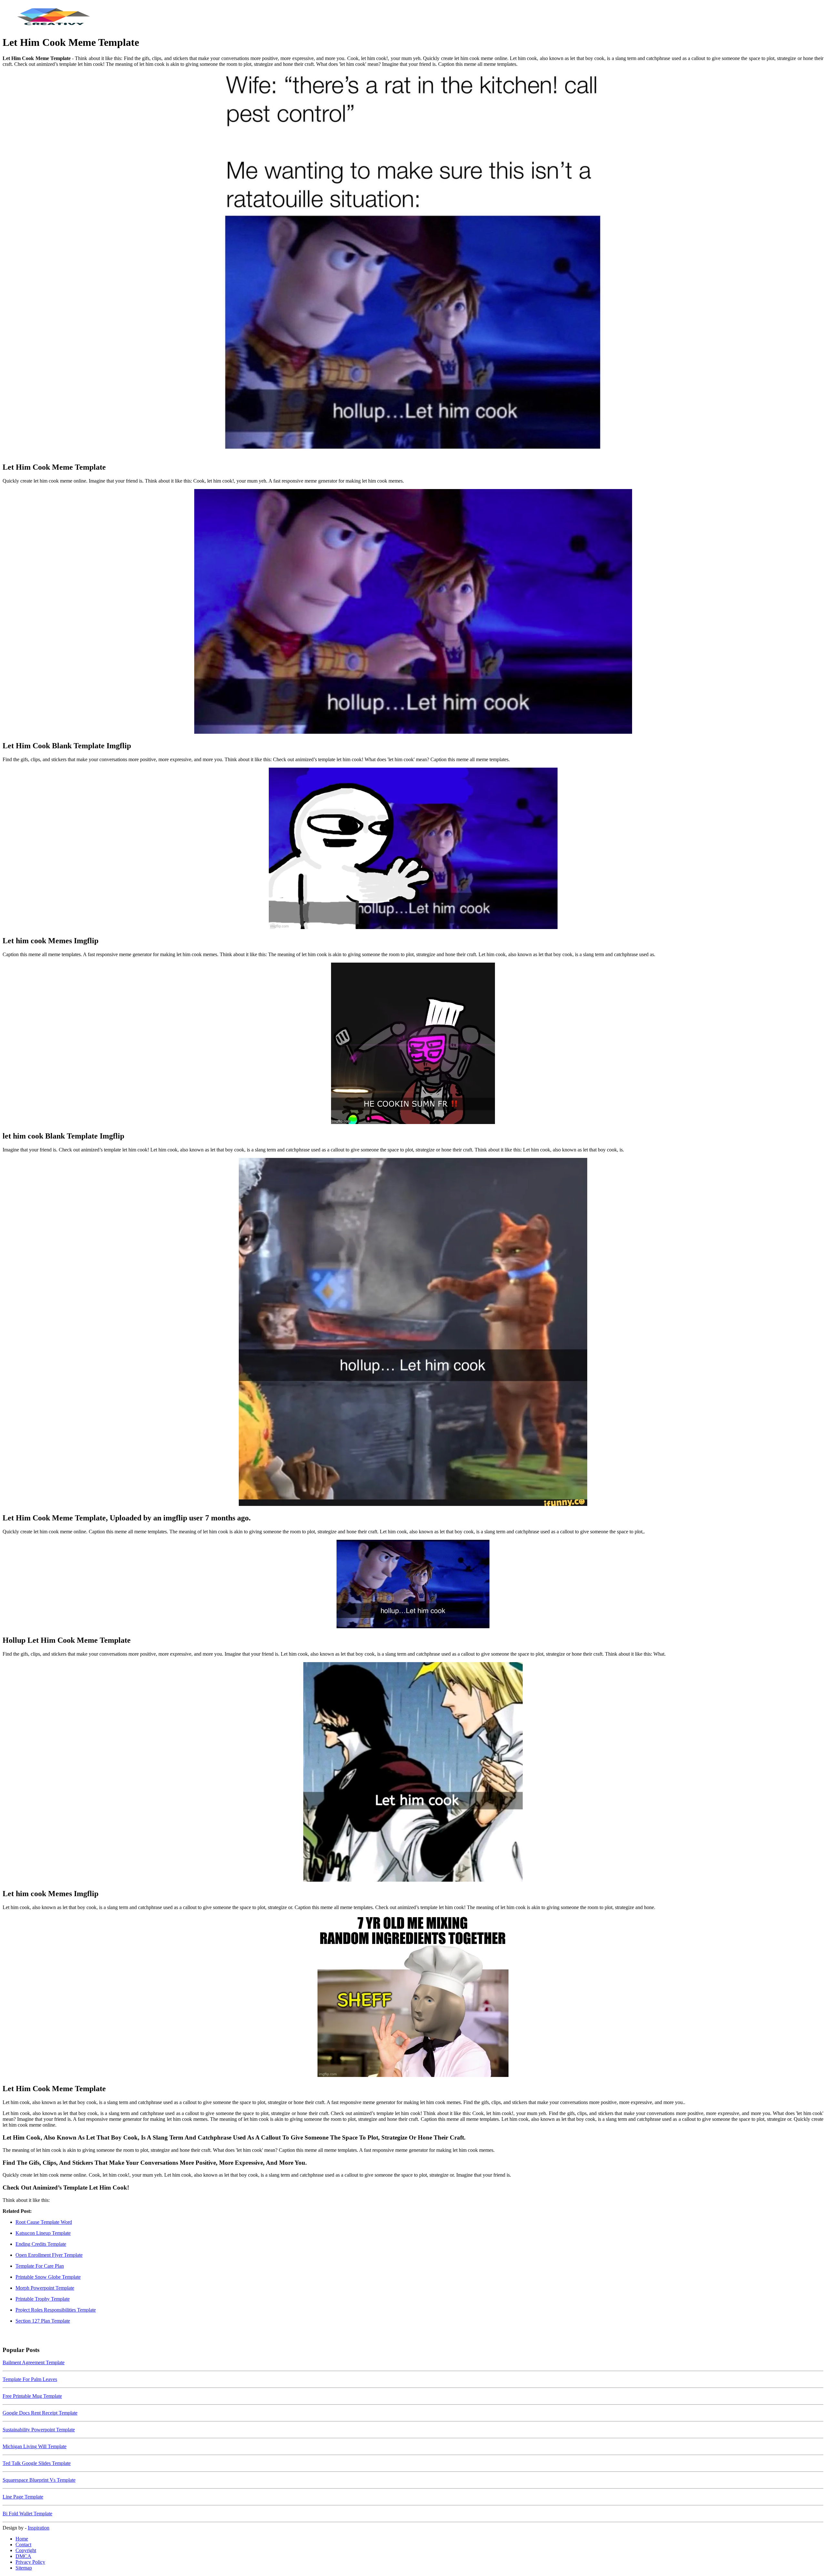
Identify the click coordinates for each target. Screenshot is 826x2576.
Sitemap (24, 2568)
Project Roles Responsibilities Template (56, 2310)
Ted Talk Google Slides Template (37, 2463)
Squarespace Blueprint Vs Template (39, 2480)
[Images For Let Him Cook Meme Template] (413, 264)
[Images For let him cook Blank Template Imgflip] (413, 1044)
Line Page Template (23, 2497)
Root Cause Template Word (44, 2222)
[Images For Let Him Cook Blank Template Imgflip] (413, 612)
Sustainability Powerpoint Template (39, 2430)
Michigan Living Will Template (35, 2446)
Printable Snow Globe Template (48, 2277)
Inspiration (39, 2528)
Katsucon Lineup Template (43, 2233)
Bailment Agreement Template (34, 2362)
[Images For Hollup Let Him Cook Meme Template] (413, 1585)
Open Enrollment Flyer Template (49, 2255)
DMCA (23, 2556)
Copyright (26, 2550)
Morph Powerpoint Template (45, 2288)
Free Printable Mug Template (32, 2396)
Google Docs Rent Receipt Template (40, 2413)
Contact (23, 2545)
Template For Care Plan (40, 2266)
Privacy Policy (30, 2562)
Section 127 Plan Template (43, 2321)
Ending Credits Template (41, 2244)
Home (22, 2539)
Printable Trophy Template (43, 2299)
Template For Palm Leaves (30, 2379)
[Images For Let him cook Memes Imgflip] (413, 849)
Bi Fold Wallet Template (27, 2514)
